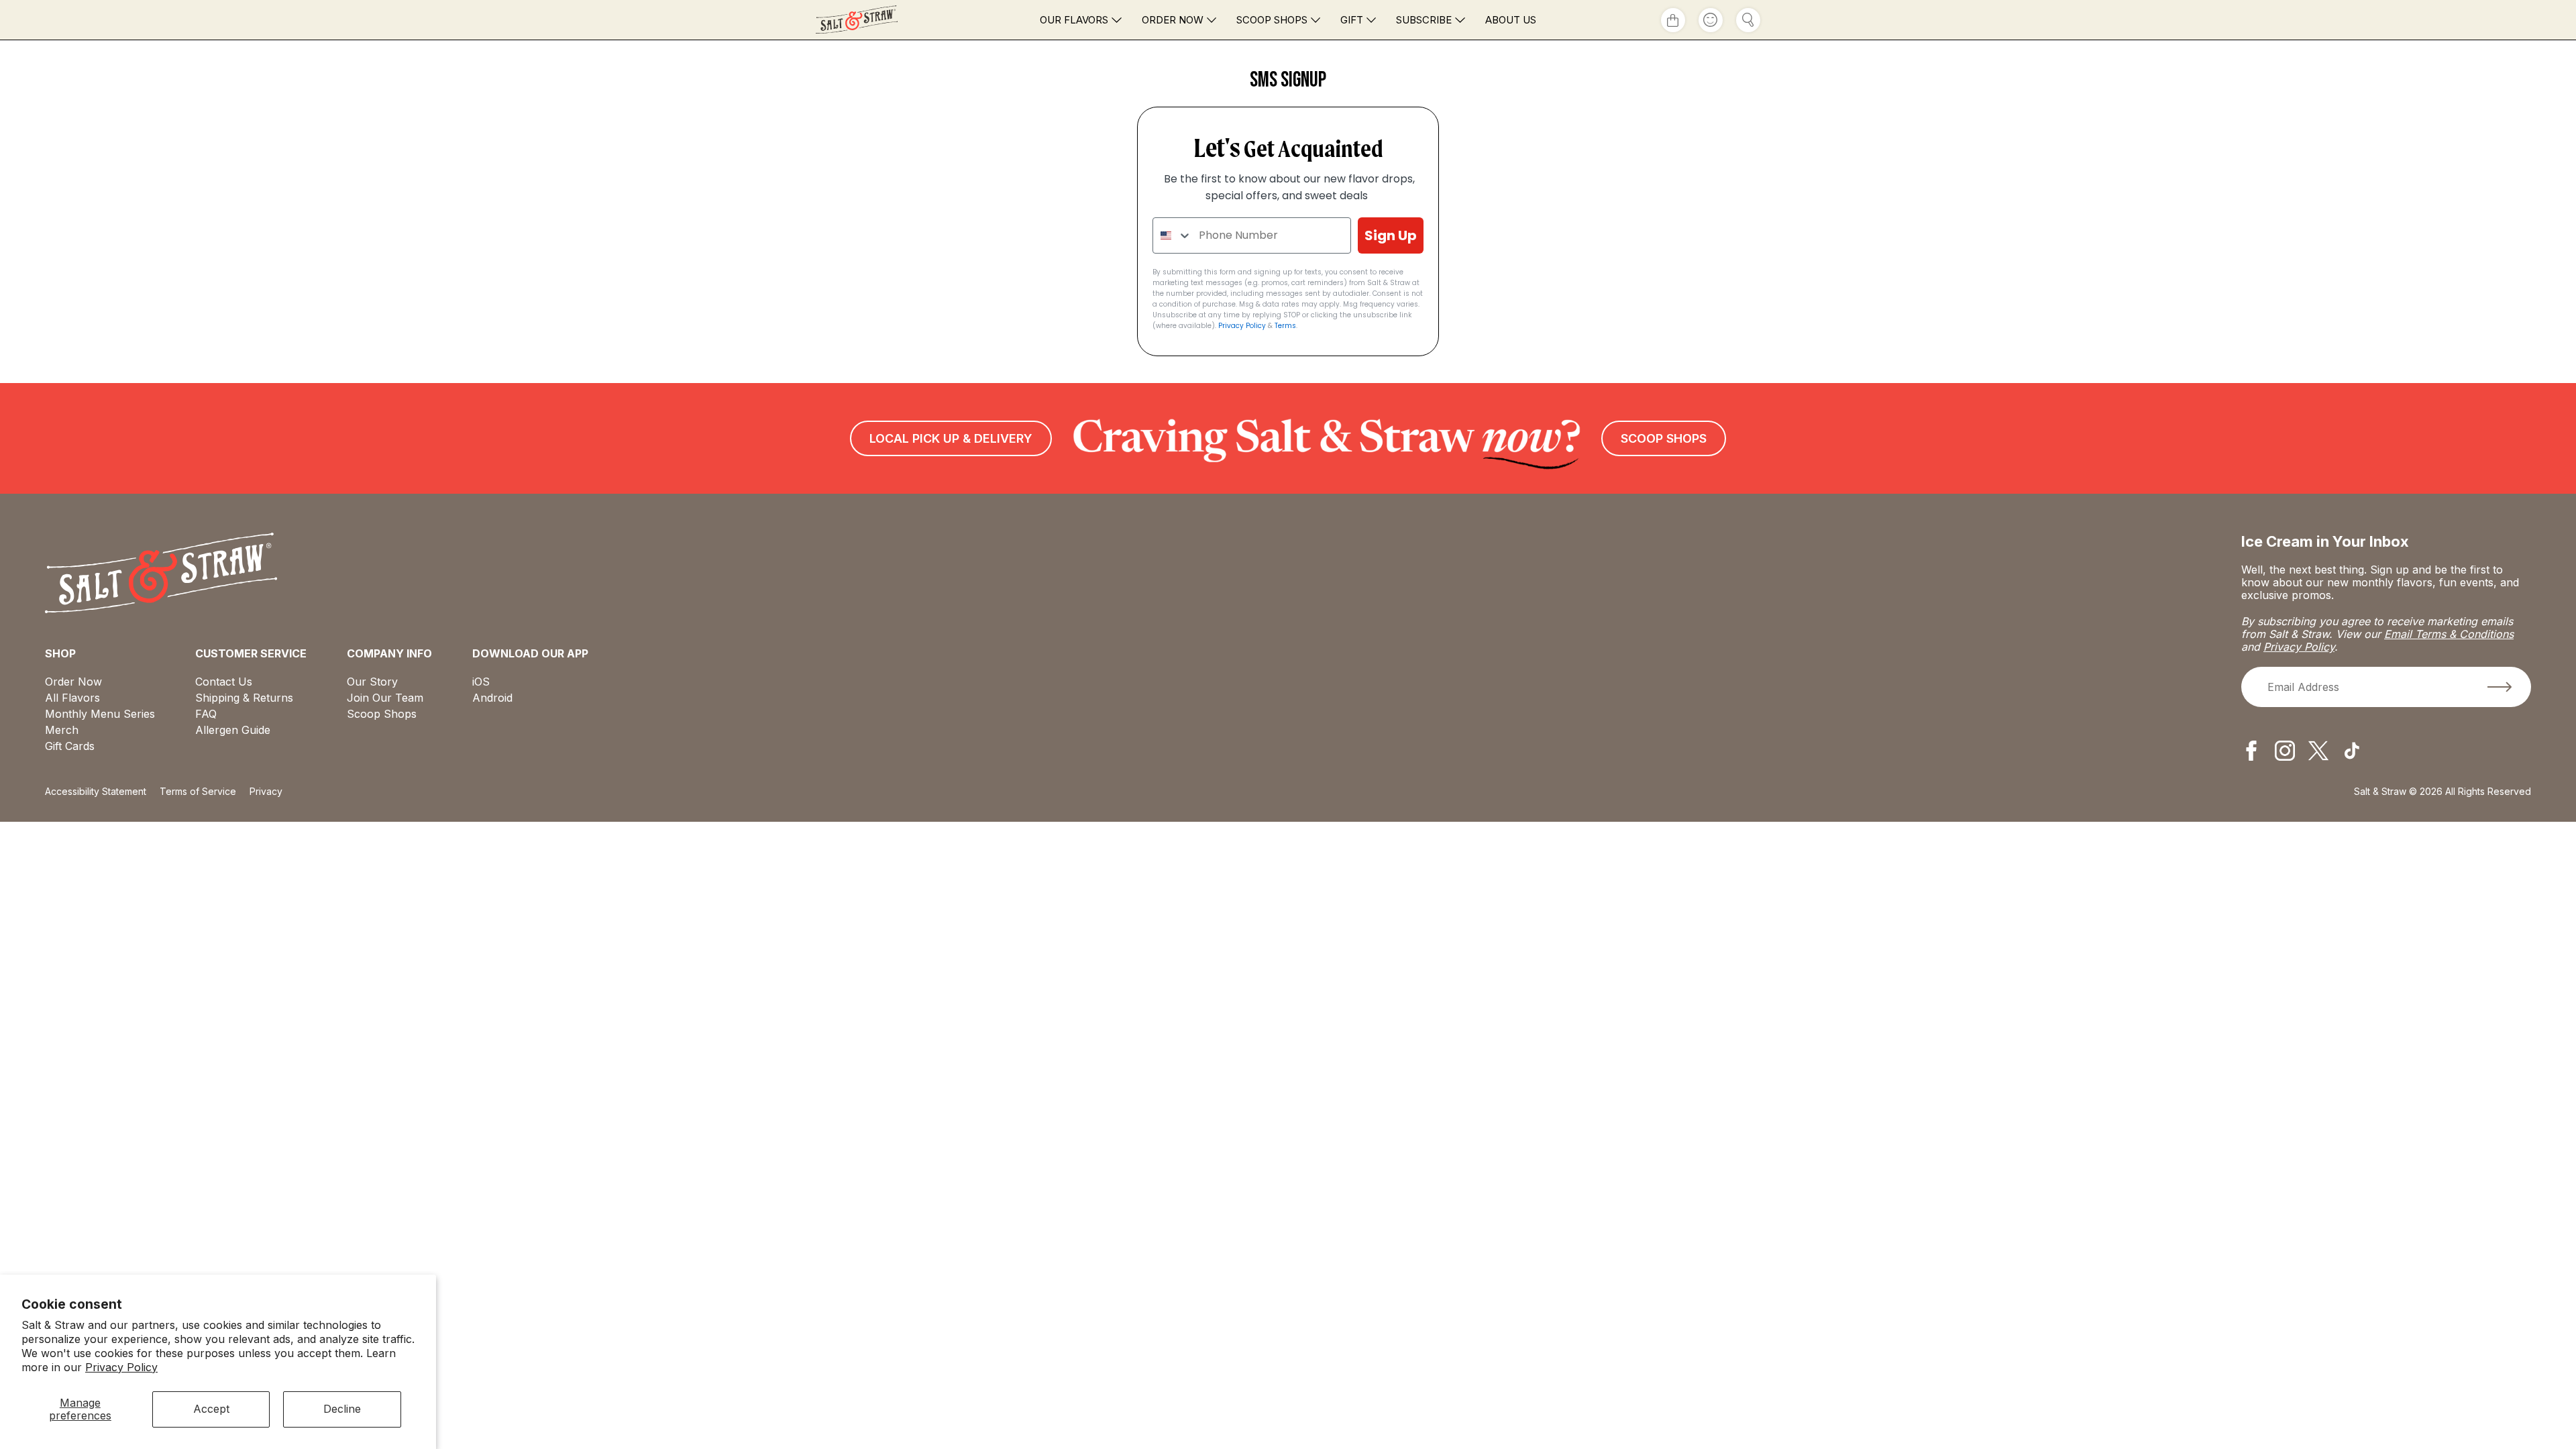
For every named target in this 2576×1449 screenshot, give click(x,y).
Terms (1285, 326)
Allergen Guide (233, 730)
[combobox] (1173, 235)
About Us (1511, 20)
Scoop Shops (1272, 20)
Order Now (1173, 20)
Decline (342, 1409)
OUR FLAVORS (1074, 20)
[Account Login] (1711, 20)
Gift (1352, 20)
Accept (211, 1409)
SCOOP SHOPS (1664, 438)
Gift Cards (70, 746)
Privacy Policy (121, 1367)
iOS (481, 682)
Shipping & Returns (244, 698)
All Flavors (72, 698)
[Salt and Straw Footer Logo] (161, 574)
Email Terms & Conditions (2449, 634)
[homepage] (883, 20)
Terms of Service (198, 791)
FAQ (206, 714)
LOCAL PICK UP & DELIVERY (951, 438)
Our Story (372, 682)
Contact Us (224, 682)
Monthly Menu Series (100, 714)
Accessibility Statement (96, 791)
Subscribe (1424, 20)
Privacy (266, 791)
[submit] (2500, 687)
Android (492, 698)
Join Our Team (385, 698)
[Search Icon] (1748, 20)
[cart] (1673, 20)
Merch (62, 730)
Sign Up (1391, 235)
